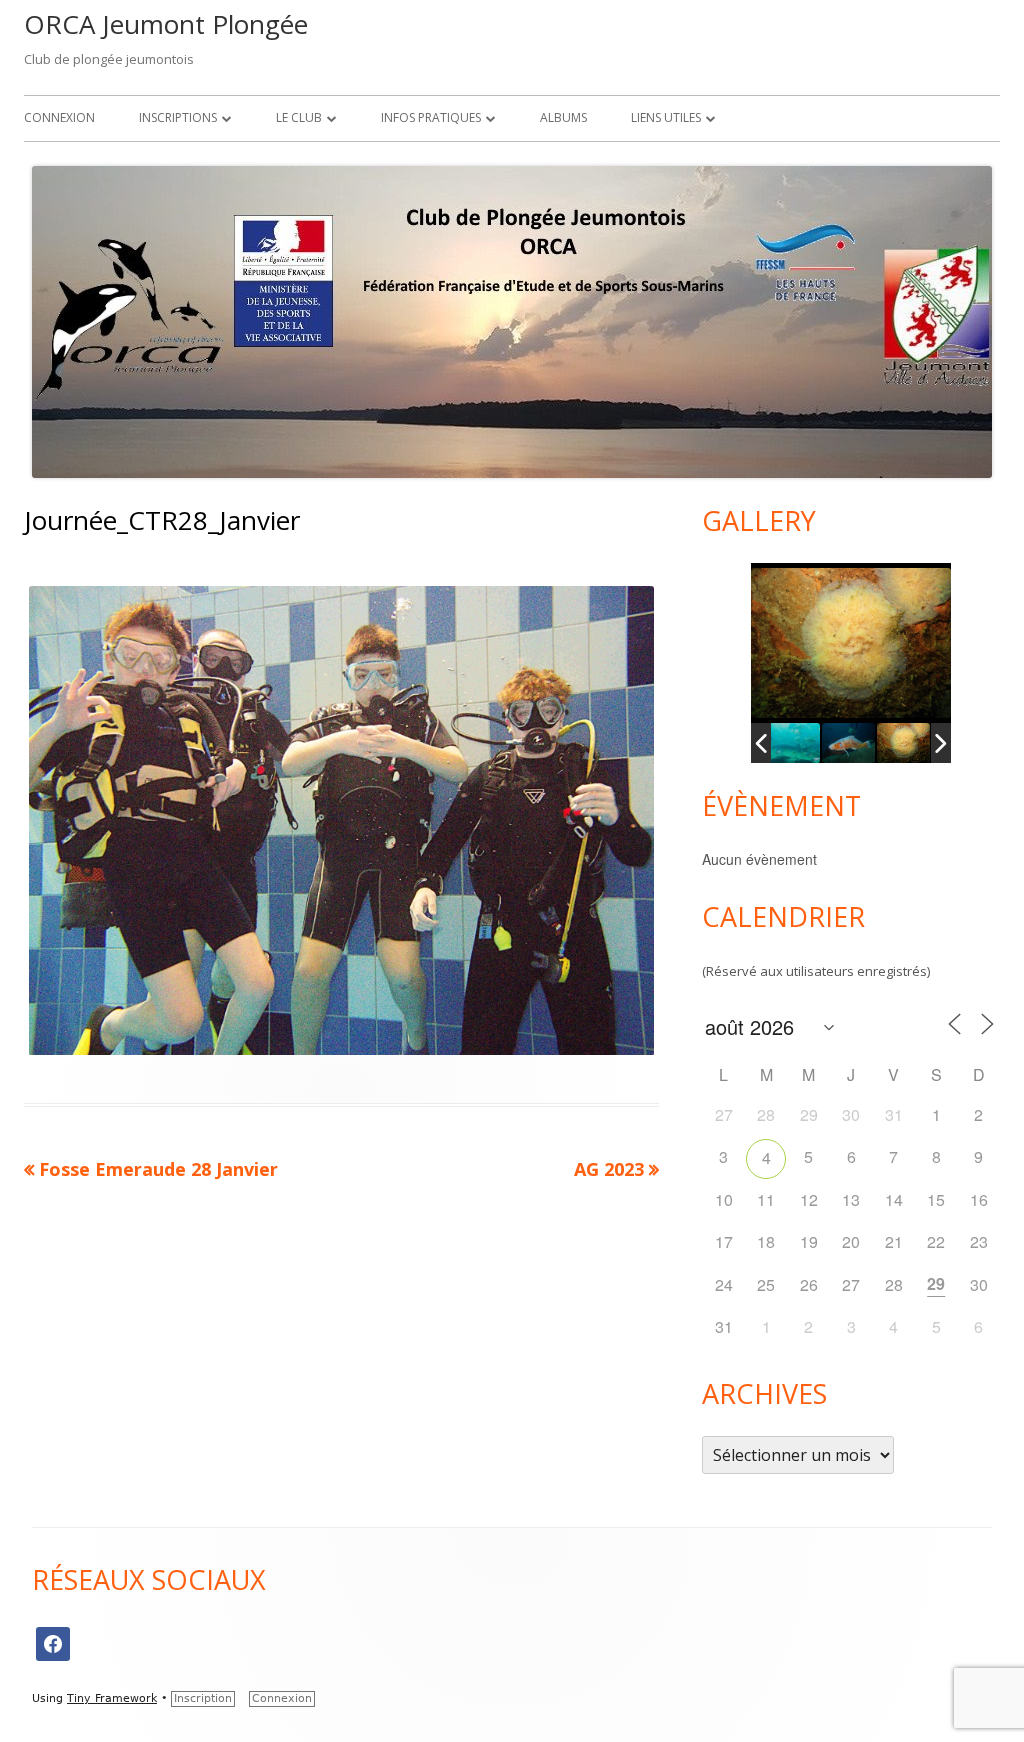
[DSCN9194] (848, 743)
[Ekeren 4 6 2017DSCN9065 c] (903, 743)
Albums (563, 117)
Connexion (59, 117)
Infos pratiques (431, 117)
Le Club (299, 117)
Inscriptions (178, 117)
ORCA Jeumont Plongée (166, 24)
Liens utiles (666, 117)
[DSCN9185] (793, 743)
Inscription (203, 1698)
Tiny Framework (112, 1698)
